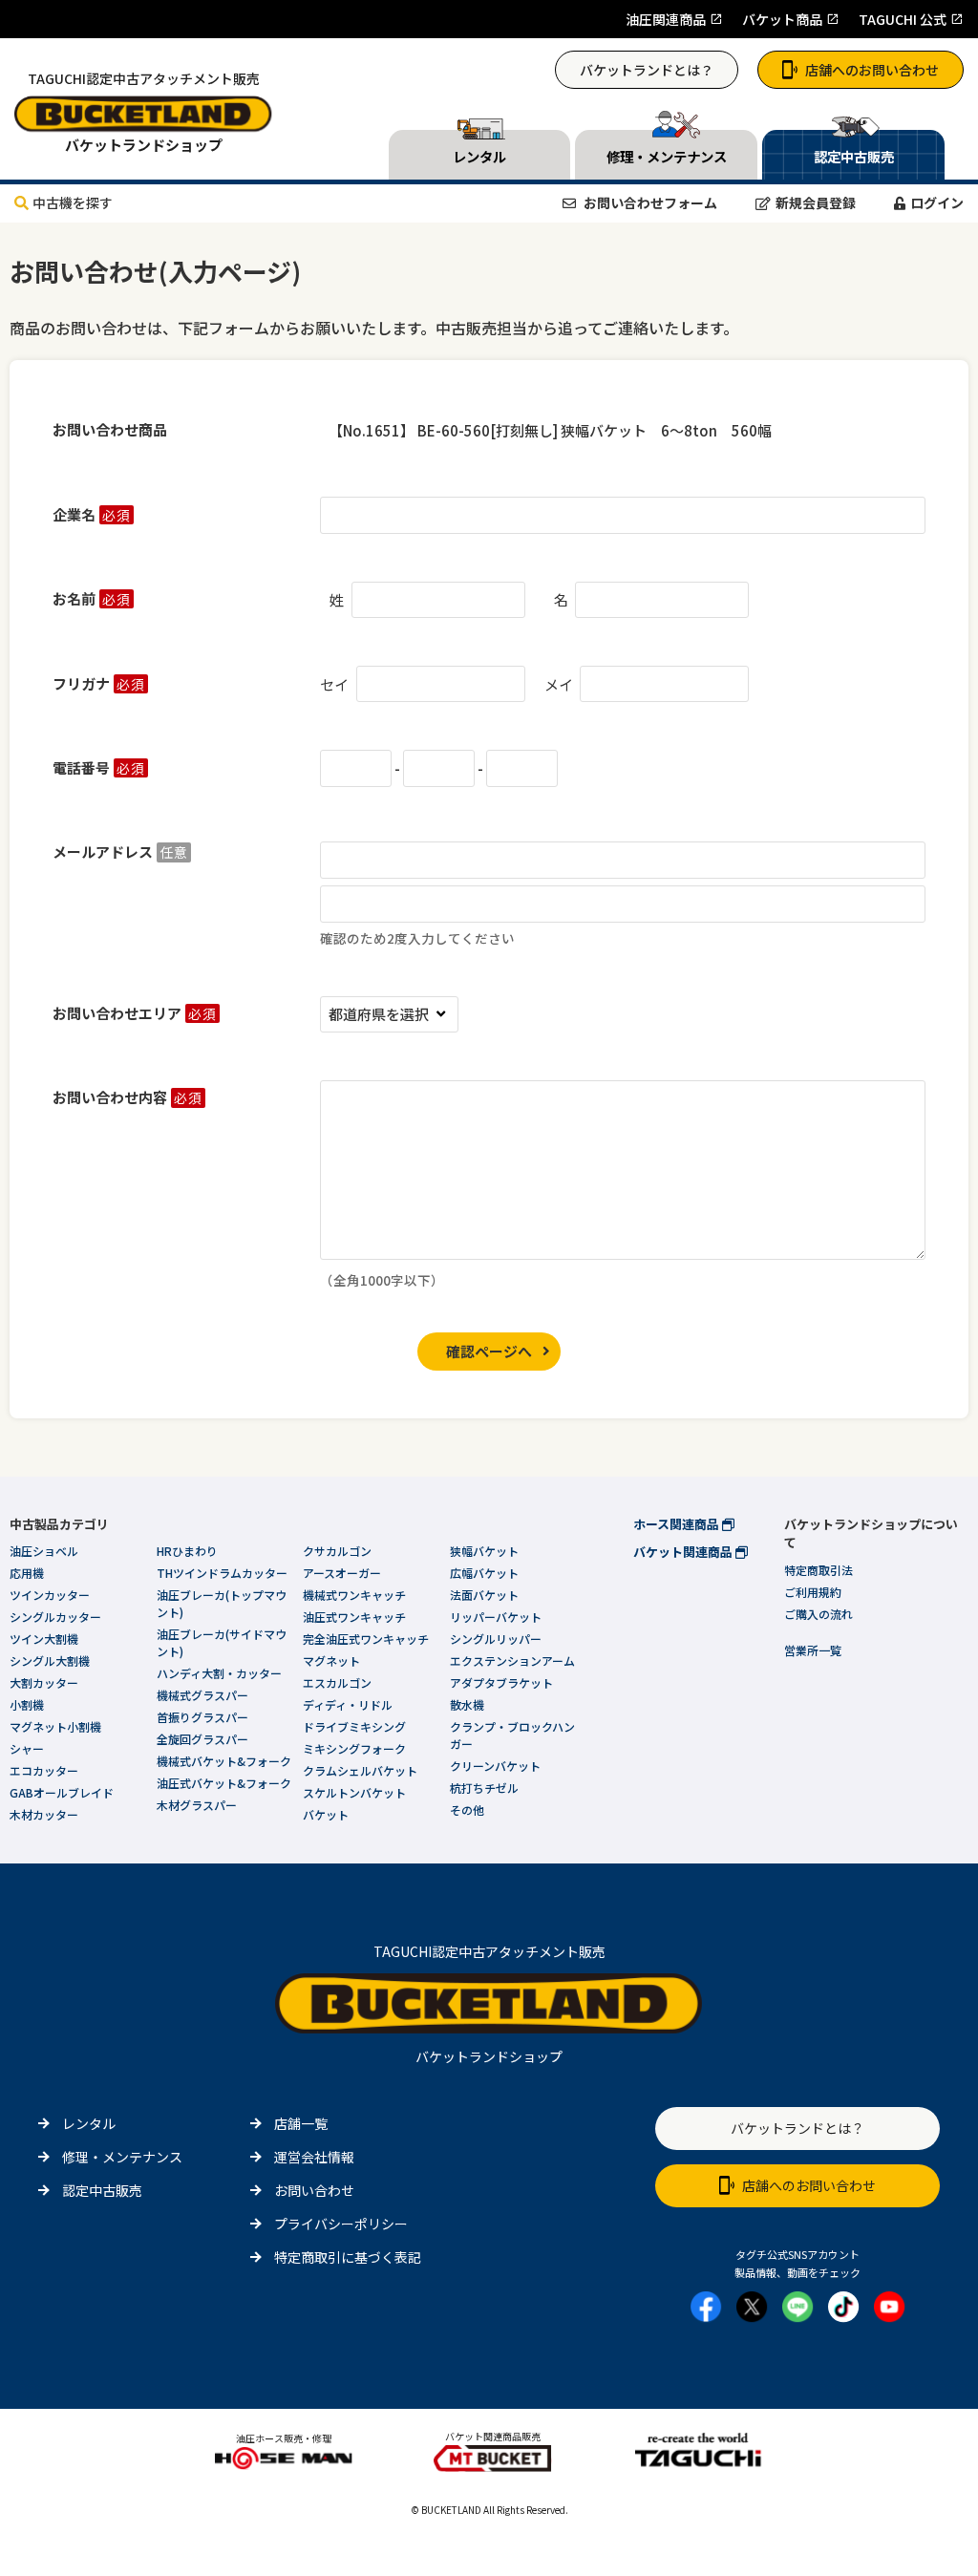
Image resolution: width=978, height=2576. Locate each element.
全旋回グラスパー (202, 1739)
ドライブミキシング (354, 1726)
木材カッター (44, 1814)
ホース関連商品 (678, 1524)
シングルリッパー (496, 1639)
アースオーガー (342, 1573)
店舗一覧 (301, 2123)
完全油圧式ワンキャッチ (366, 1639)
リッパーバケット (496, 1617)
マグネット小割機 (55, 1726)
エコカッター (44, 1770)
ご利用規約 (813, 1592)
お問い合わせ (314, 2190)
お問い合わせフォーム (649, 202)
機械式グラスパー (202, 1695)
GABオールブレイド (62, 1792)
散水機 (467, 1704)
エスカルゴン (337, 1682)
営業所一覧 (813, 1650)
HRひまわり (187, 1551)
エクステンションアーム (512, 1661)
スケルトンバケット (354, 1792)
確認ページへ (489, 1351)
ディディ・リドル (348, 1704)
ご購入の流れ (819, 1614)
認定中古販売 (102, 2190)
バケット (326, 1814)
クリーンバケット (495, 1766)
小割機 (27, 1704)
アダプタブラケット (501, 1682)
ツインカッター (50, 1595)
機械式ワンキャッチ (354, 1595)
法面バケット (484, 1595)
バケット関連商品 (684, 1552)
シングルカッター (55, 1617)
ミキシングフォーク (354, 1748)
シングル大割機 (50, 1661)
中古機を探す (73, 202)
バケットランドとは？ (647, 70)
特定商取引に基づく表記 (348, 2257)
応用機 (27, 1573)
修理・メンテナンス (122, 2157)
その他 (467, 1810)
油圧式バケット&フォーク (224, 1783)
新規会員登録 (816, 202)
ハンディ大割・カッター (219, 1673)
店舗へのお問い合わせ (872, 70)
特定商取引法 (819, 1570)
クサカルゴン (337, 1551)
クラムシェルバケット (360, 1770)
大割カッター (44, 1682)
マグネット (331, 1661)
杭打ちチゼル (484, 1788)
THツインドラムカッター (222, 1573)
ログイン (937, 202)
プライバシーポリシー (341, 2224)
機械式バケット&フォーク (224, 1761)
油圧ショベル (44, 1551)
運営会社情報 (314, 2157)
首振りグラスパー (202, 1717)
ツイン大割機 (44, 1639)
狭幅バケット (484, 1551)
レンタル (89, 2123)
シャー (27, 1748)
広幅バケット (484, 1573)
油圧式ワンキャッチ (354, 1617)
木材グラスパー (197, 1805)
